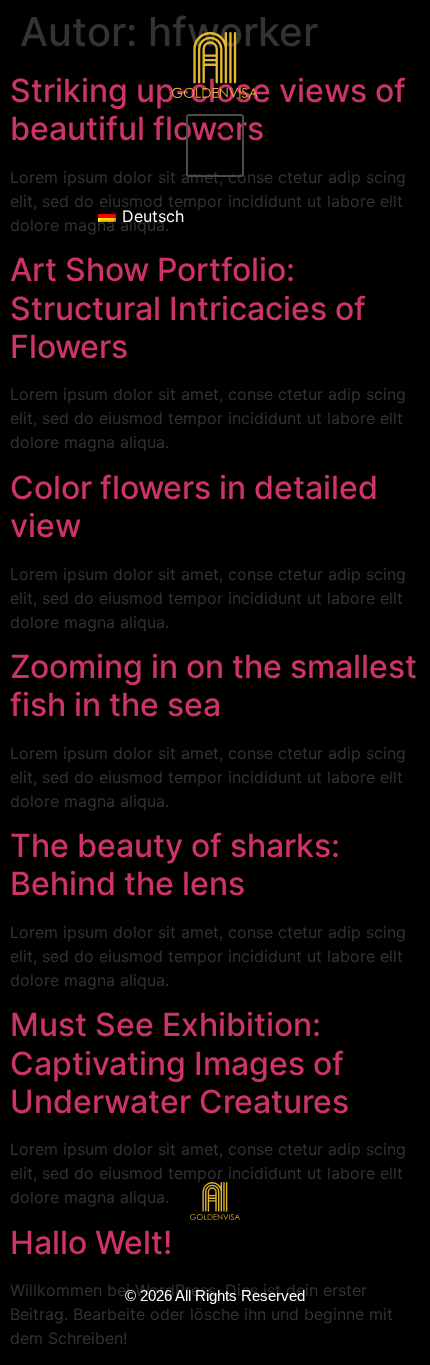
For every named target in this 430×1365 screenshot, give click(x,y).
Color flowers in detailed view (194, 506)
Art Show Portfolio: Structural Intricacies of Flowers (188, 308)
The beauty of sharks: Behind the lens (175, 864)
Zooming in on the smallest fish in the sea (213, 685)
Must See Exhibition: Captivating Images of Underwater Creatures (179, 1063)
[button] (215, 145)
